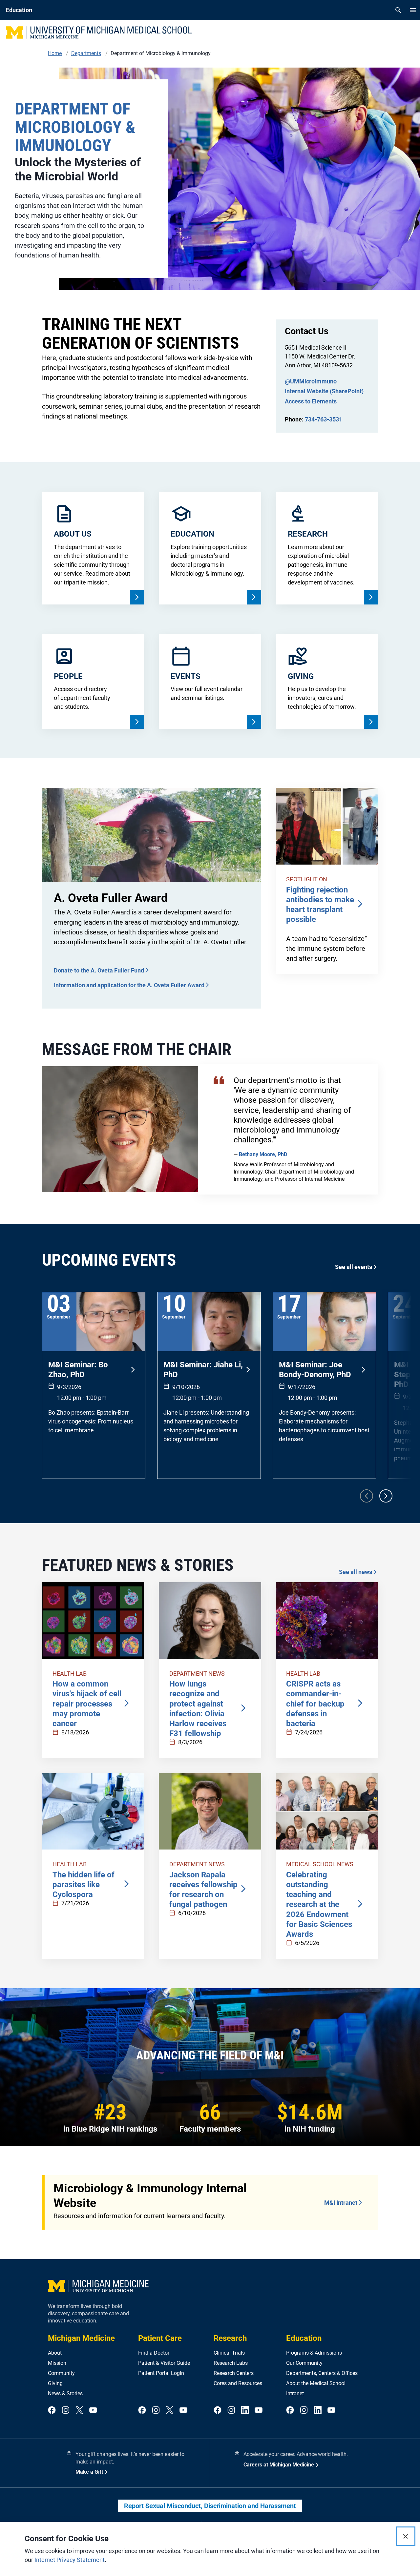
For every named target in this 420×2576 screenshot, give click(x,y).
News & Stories (65, 2393)
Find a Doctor (154, 2353)
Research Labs (231, 2363)
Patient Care (160, 2338)
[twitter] (79, 2411)
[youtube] (93, 2411)
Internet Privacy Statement (70, 2560)
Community (61, 2373)
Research (230, 2338)
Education (304, 2338)
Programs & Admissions (314, 2353)
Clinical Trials (229, 2353)
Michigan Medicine (81, 2338)
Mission (57, 2363)
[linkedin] (245, 2411)
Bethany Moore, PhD (263, 1154)
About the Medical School (316, 2383)
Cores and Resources (238, 2383)
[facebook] (52, 2411)
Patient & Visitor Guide (164, 2363)
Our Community (304, 2363)
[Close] (406, 2536)
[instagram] (66, 2411)
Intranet (295, 2393)
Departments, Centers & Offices (322, 2373)
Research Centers (234, 2373)
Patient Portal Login (161, 2373)
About (55, 2353)
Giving (55, 2383)
